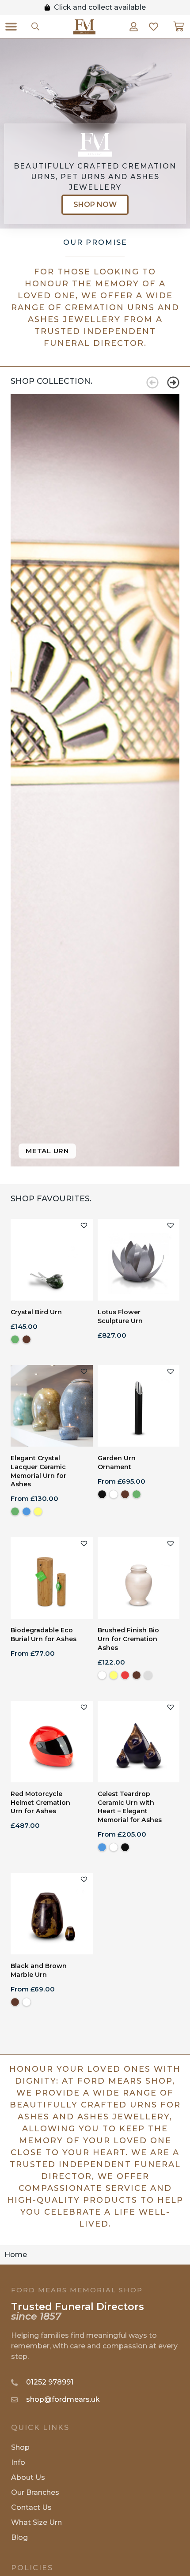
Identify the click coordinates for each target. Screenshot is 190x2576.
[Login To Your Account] (134, 27)
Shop (20, 2447)
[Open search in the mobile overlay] (35, 26)
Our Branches (35, 2492)
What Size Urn (36, 2522)
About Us (28, 2477)
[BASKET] (179, 26)
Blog (19, 2537)
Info (18, 2462)
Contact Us (31, 2507)
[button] (11, 26)
